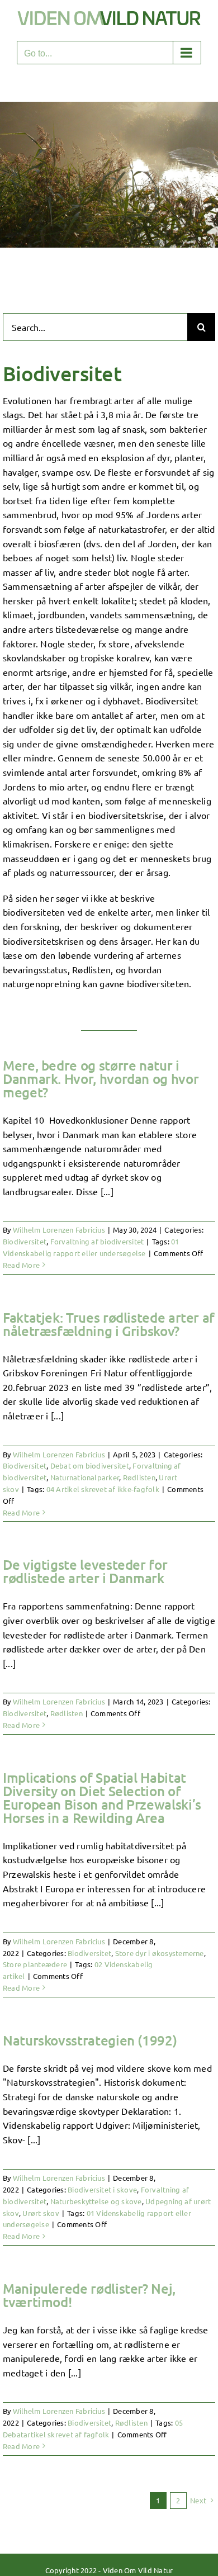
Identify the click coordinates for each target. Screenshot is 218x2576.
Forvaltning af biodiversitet (97, 1241)
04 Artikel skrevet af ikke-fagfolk (103, 1489)
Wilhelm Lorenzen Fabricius (59, 1230)
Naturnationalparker (85, 1477)
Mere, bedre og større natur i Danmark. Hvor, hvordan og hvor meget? (101, 1079)
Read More (21, 1265)
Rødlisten (139, 1477)
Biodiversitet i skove (102, 2189)
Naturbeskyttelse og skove (96, 2201)
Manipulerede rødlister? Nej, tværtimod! (89, 2295)
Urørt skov (41, 2213)
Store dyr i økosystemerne (160, 1953)
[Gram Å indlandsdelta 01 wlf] (109, 106)
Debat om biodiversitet (90, 1465)
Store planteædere (35, 1964)
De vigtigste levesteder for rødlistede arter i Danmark (85, 1571)
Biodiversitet (25, 1241)
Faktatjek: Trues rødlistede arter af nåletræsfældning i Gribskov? (109, 1324)
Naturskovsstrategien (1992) (90, 2040)
